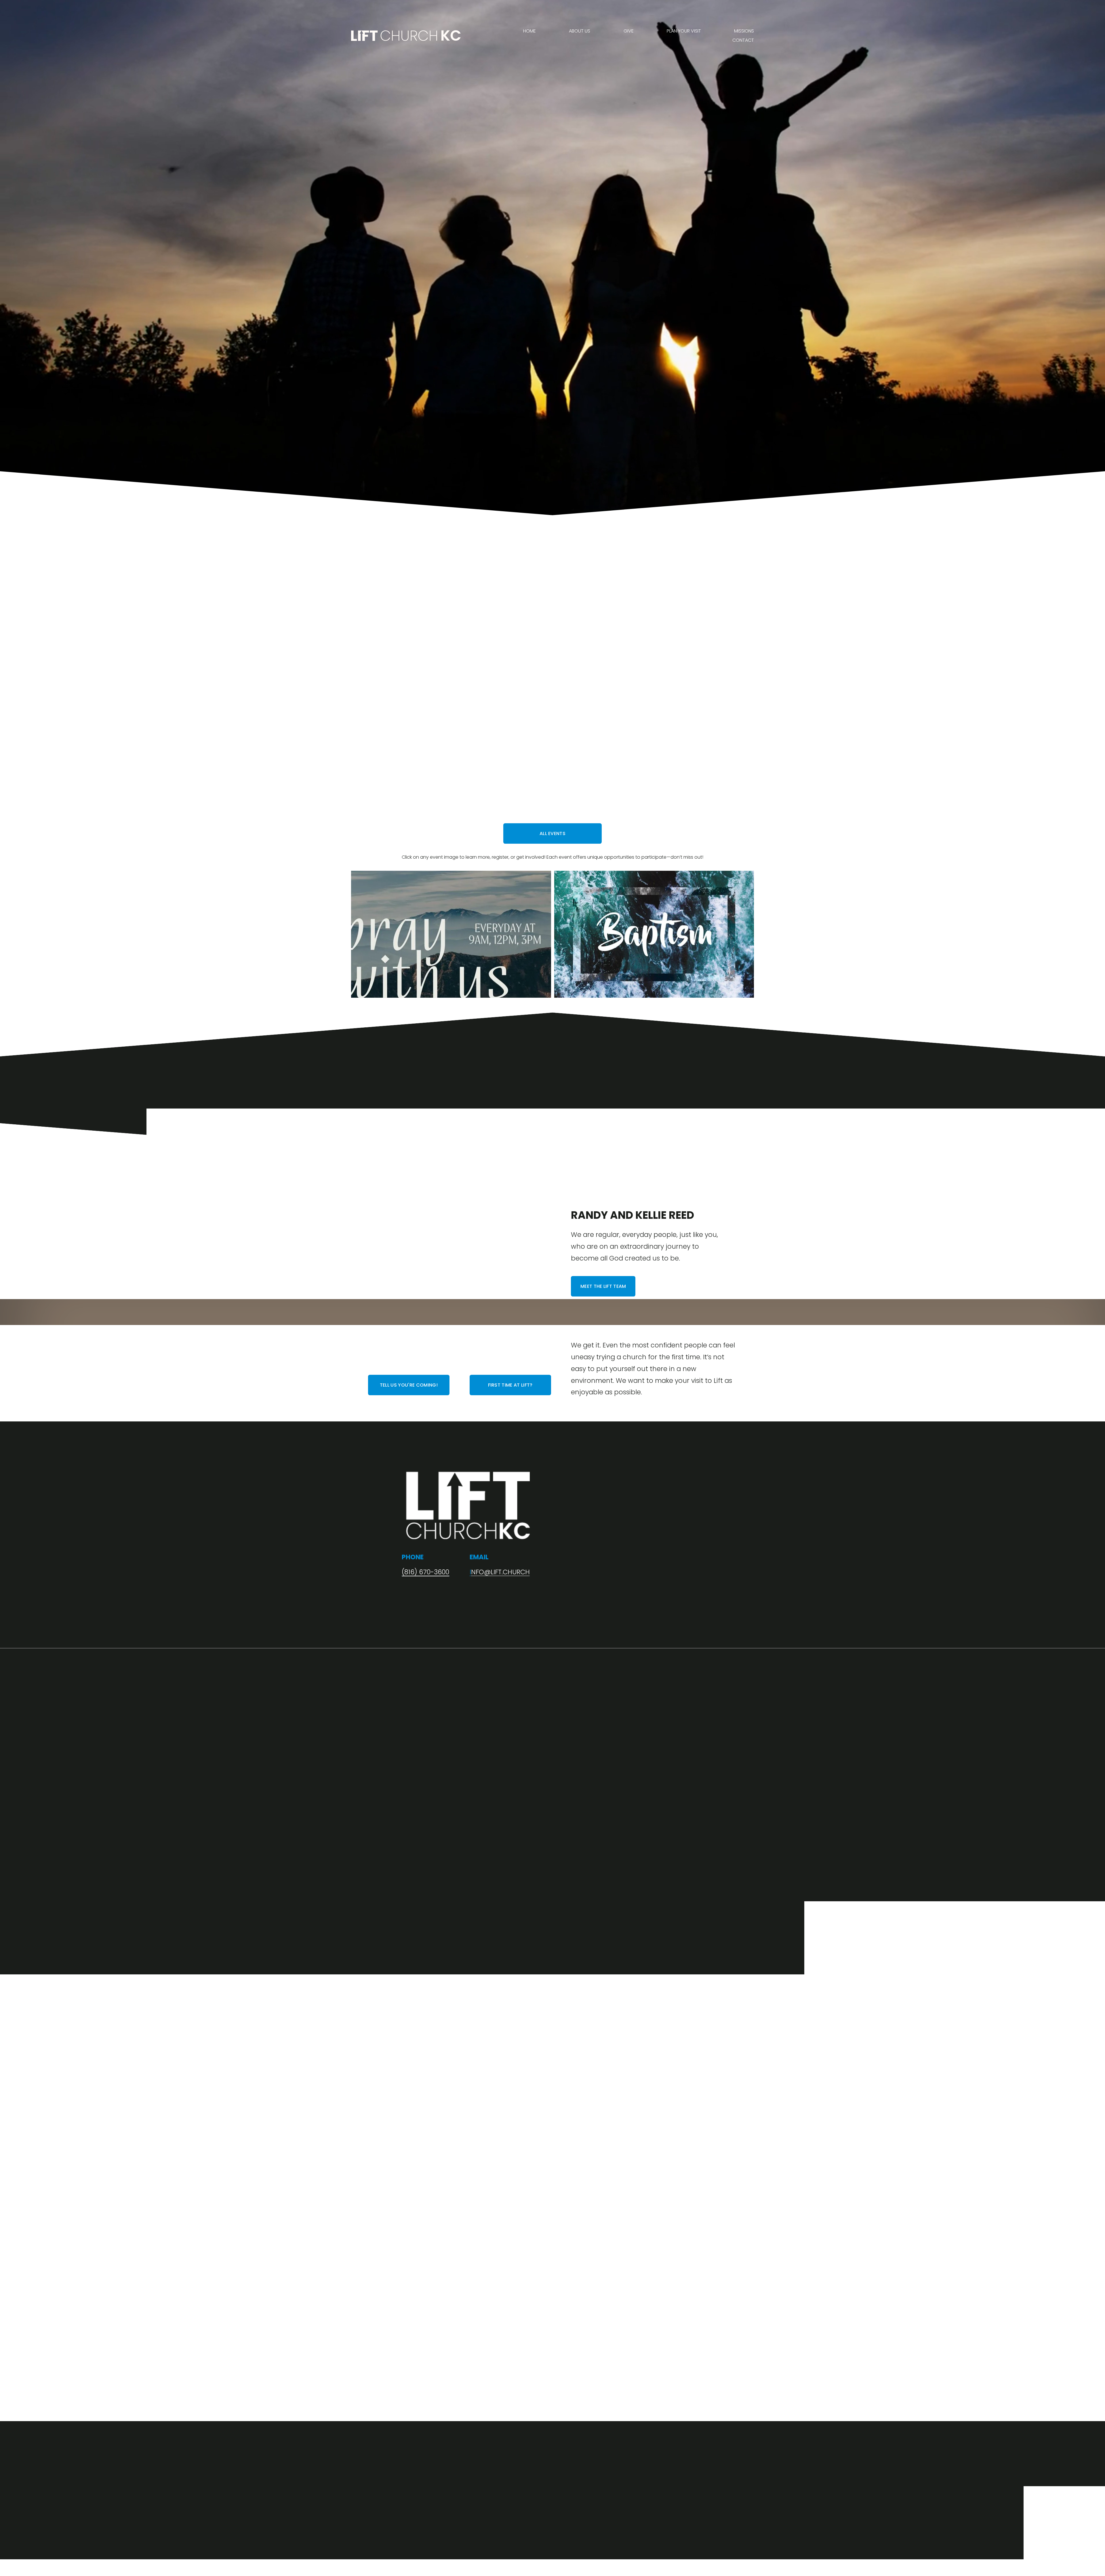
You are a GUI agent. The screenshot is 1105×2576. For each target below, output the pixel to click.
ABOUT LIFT (712, 723)
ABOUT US (580, 31)
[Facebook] (697, 2025)
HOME (529, 31)
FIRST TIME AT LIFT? (510, 1385)
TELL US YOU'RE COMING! (409, 1385)
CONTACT (743, 40)
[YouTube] (679, 2025)
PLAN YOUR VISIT (684, 31)
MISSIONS (744, 31)
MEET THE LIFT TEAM (603, 1286)
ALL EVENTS (552, 833)
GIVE (629, 31)
